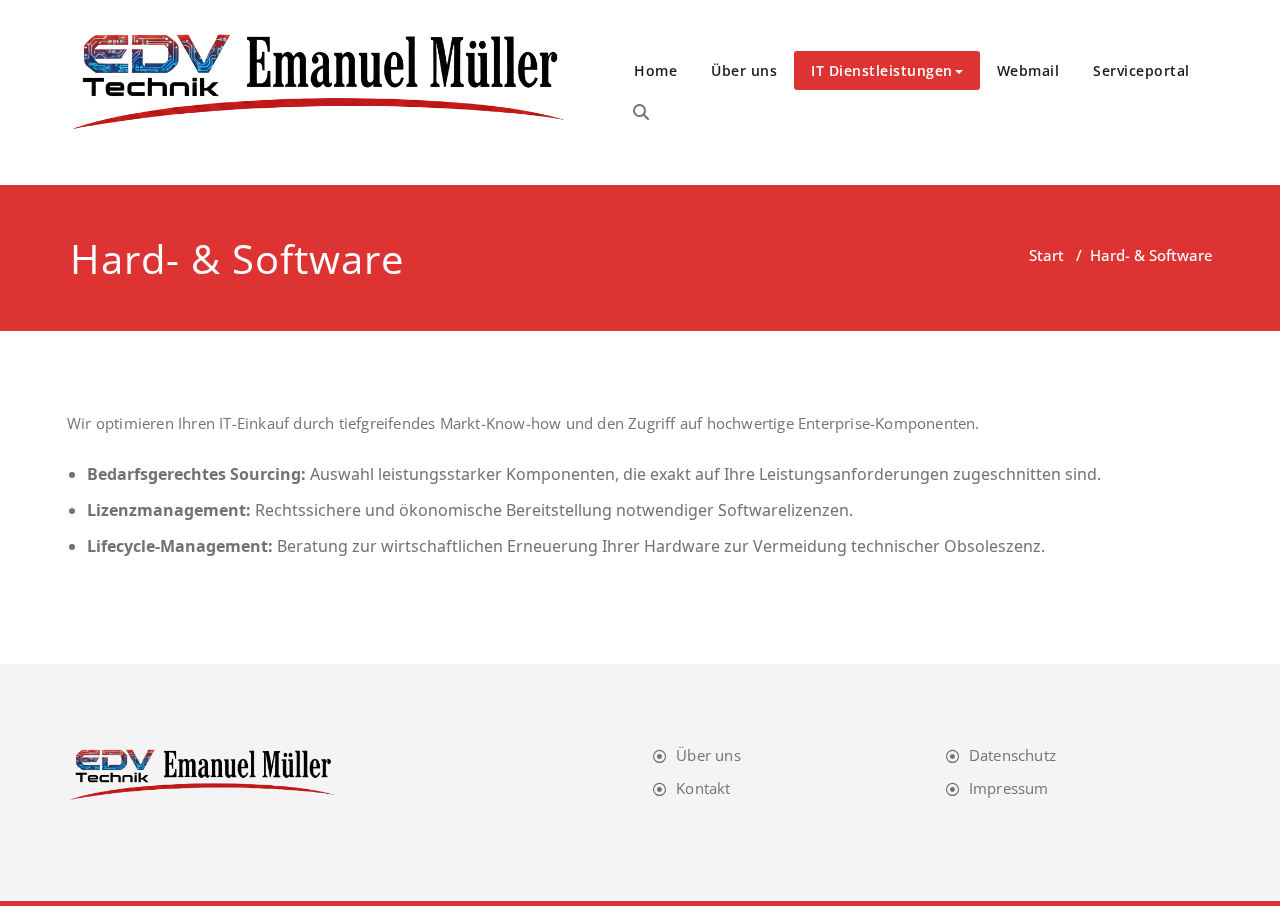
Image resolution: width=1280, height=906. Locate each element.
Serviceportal (1141, 70)
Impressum (1009, 788)
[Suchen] (641, 112)
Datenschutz (1012, 755)
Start (1046, 255)
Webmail (1028, 70)
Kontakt (703, 788)
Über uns (744, 70)
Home (655, 70)
